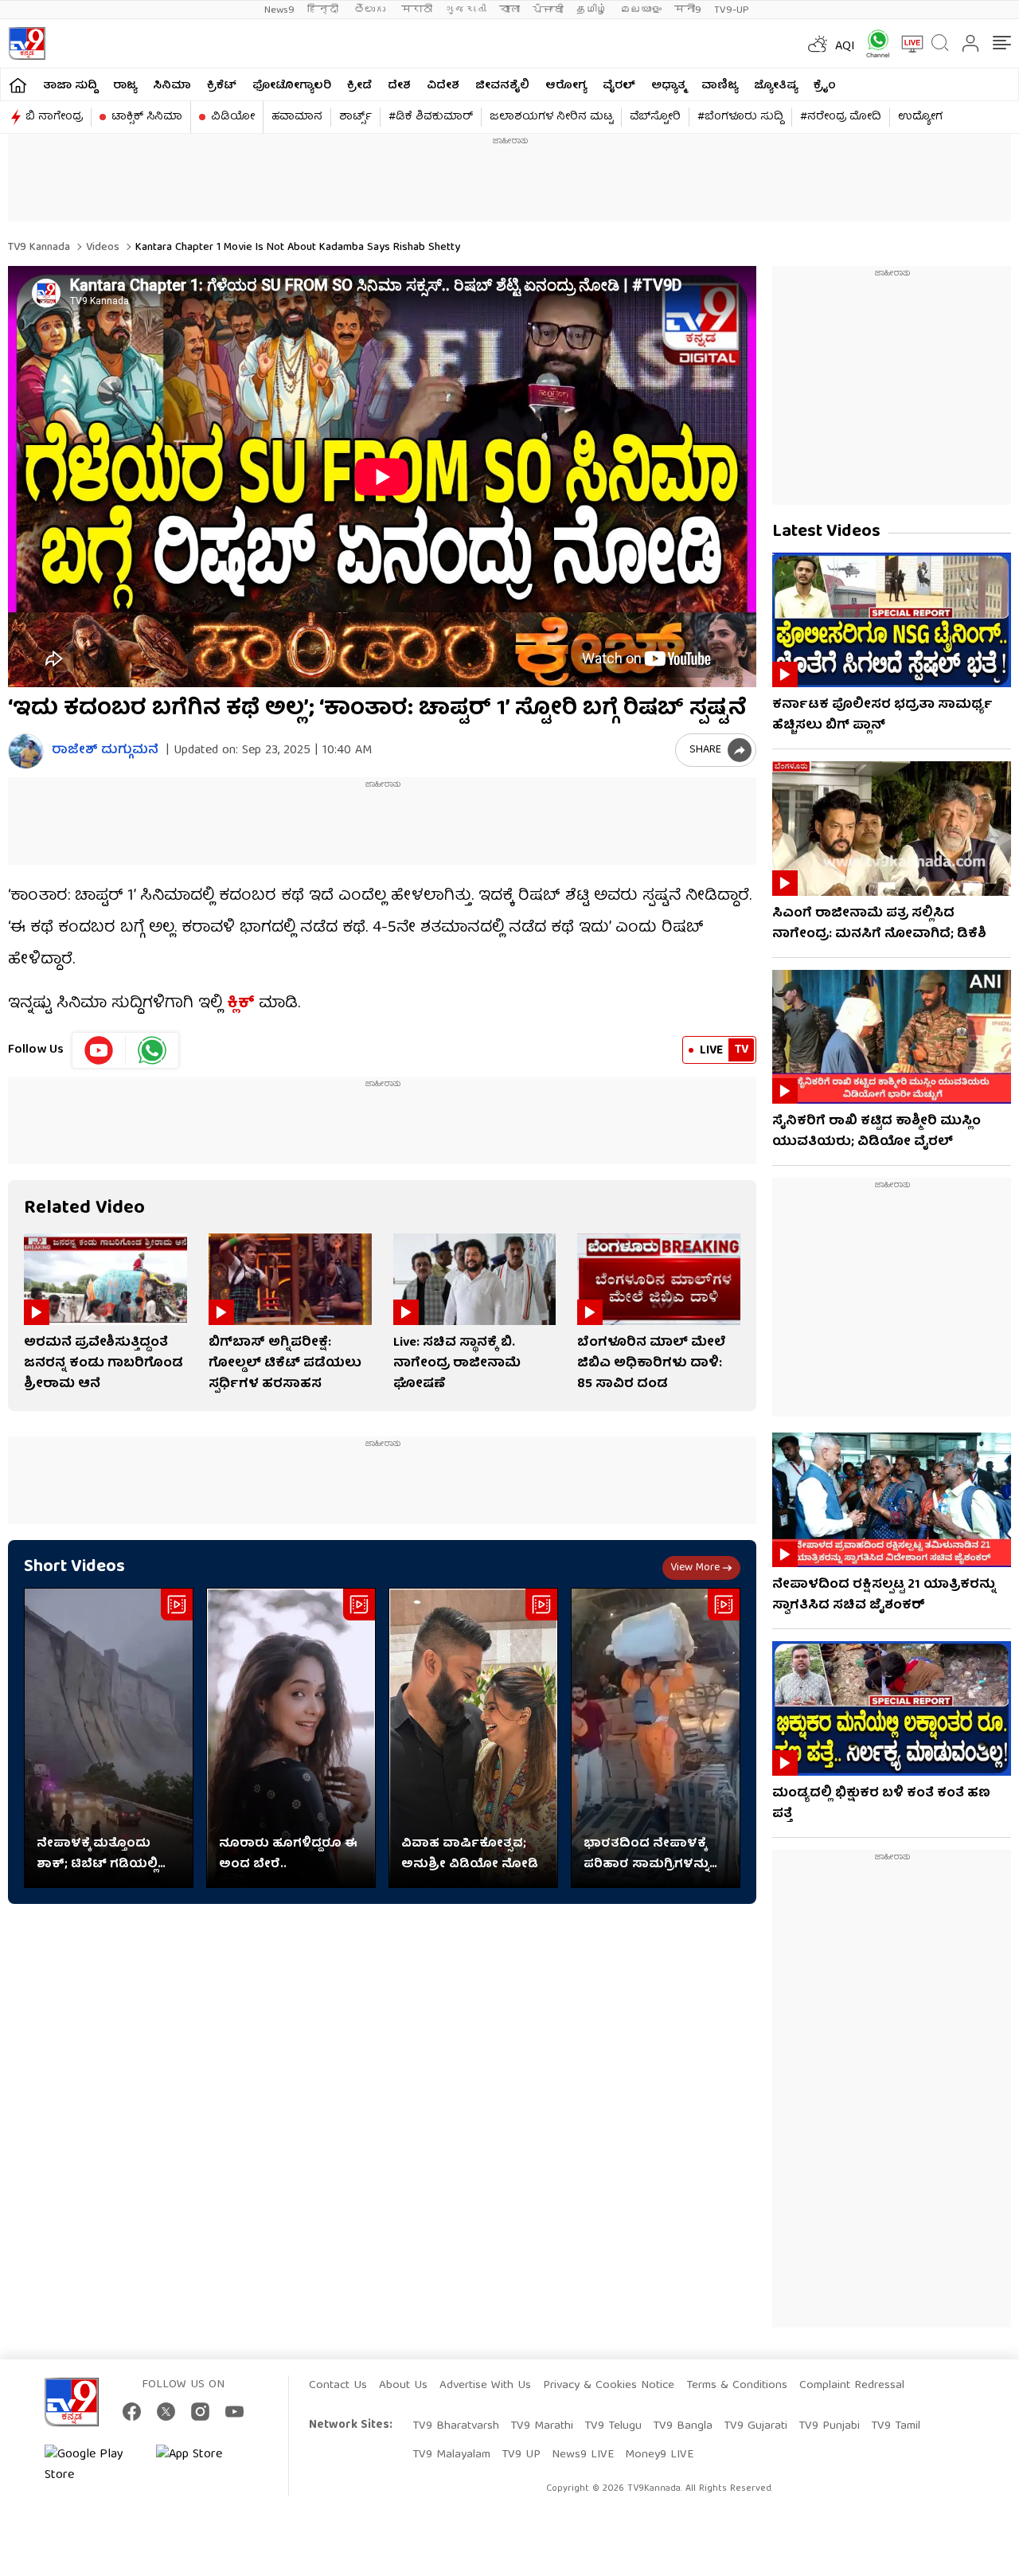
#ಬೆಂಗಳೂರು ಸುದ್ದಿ (740, 117)
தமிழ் (592, 10)
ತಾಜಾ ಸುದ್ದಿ (70, 86)
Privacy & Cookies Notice (609, 2386)
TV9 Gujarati (755, 2426)
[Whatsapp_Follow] (152, 1050)
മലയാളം (641, 10)
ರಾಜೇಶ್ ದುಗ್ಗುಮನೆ (105, 751)
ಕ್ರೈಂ (825, 86)
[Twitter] (166, 2412)
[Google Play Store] (92, 2465)
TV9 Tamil (896, 2426)
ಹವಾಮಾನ (297, 117)
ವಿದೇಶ (443, 86)
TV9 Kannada (39, 248)
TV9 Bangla (683, 2426)
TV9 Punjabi (829, 2426)
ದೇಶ (399, 86)
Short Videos (74, 1567)
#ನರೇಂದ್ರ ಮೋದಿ (841, 117)
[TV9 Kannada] (27, 43)
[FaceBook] (132, 2412)
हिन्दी (324, 10)
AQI (845, 47)
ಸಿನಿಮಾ (172, 86)
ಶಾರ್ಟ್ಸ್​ (355, 117)
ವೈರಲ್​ (619, 86)
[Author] (26, 751)
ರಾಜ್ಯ (125, 86)
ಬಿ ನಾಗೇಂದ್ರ (54, 117)
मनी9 (688, 10)
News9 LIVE (583, 2455)
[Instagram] (200, 2412)
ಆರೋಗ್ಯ (566, 86)
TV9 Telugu (613, 2426)
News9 (279, 10)
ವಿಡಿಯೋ (233, 117)
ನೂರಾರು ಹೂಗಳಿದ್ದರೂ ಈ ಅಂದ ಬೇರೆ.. (288, 1855)
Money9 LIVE (659, 2455)
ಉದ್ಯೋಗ (920, 117)
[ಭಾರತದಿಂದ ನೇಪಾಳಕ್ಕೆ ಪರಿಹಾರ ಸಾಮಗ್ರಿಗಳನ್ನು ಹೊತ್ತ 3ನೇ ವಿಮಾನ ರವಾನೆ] (656, 1738)
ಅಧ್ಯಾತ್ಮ (668, 86)
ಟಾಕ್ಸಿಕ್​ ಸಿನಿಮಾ (147, 117)
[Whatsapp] (873, 43)
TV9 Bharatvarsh (456, 2426)
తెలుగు (371, 10)
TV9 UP (521, 2455)
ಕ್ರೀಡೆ (359, 86)
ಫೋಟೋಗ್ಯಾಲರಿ (292, 86)
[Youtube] (99, 1050)
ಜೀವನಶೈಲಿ (502, 86)
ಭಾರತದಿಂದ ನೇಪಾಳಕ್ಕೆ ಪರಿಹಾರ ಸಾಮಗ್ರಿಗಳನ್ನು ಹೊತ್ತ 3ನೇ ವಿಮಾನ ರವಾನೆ (655, 1855)
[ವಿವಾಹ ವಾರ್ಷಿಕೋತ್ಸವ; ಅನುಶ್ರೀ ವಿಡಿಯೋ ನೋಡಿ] (473, 1738)
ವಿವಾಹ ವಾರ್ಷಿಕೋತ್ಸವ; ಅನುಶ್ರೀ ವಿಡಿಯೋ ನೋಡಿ (470, 1855)
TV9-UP (732, 10)
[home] (18, 85)
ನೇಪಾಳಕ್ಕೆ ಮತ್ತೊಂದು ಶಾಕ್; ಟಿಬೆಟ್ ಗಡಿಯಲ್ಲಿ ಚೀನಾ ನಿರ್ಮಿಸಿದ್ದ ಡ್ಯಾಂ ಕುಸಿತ (97, 1855)
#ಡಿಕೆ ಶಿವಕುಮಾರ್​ (431, 117)
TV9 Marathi (542, 2426)
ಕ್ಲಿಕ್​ (241, 1004)
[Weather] (816, 44)
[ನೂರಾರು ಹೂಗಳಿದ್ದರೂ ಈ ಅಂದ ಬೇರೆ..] (291, 1738)
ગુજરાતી (466, 10)
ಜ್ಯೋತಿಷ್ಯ (776, 86)
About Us (403, 2386)
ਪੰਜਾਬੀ (548, 10)
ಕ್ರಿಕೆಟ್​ (222, 86)
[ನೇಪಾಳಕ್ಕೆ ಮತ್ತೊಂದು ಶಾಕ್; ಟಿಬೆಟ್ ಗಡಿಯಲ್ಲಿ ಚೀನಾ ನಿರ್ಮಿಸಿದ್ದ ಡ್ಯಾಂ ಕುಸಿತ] (109, 1738)
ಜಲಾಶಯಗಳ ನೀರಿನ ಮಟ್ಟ (551, 117)
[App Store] (204, 2465)
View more (695, 1568)
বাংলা (509, 10)
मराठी (417, 10)
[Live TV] (907, 44)
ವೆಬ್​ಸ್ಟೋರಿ (655, 117)
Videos (101, 248)
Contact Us (338, 2386)
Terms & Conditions (737, 2386)
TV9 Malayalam (451, 2455)
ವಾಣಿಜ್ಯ (720, 86)
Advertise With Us (485, 2386)
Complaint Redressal (852, 2386)
